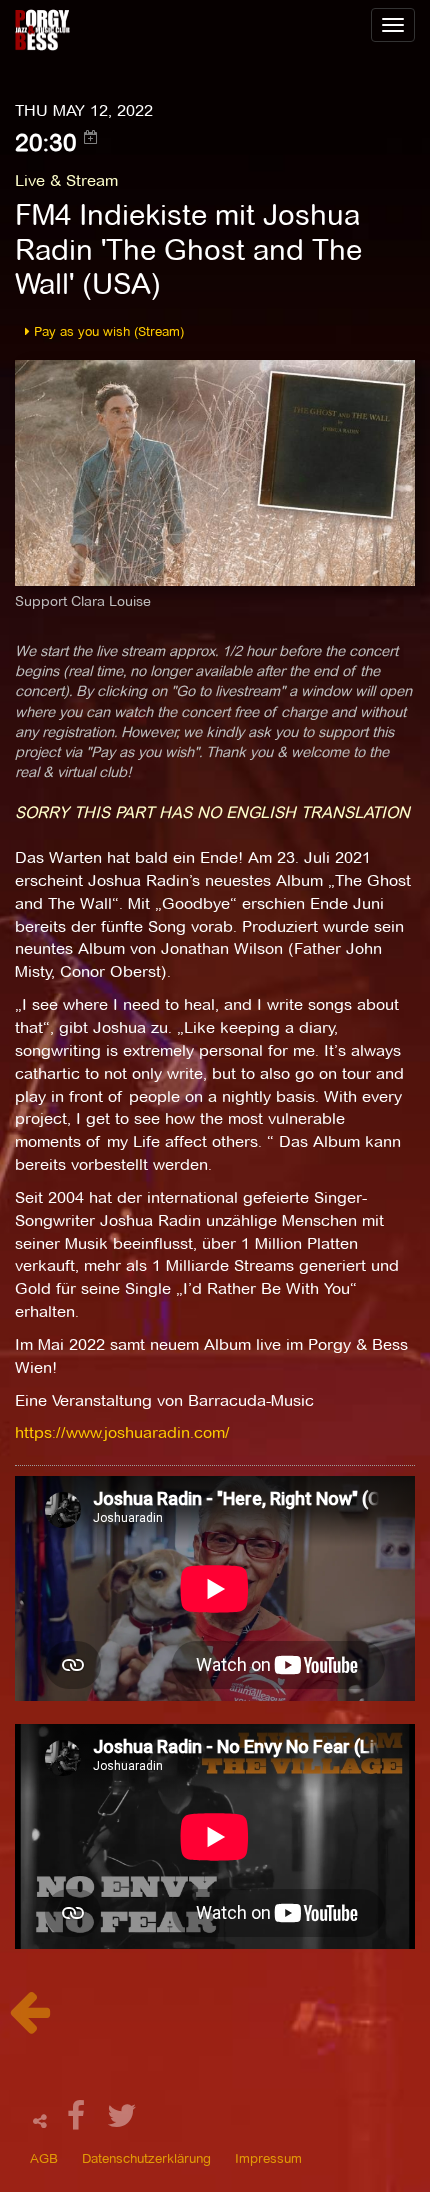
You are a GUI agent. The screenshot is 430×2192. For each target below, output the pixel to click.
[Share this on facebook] (79, 2121)
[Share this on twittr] (122, 2121)
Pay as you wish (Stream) (107, 331)
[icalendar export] (91, 137)
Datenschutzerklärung (146, 2158)
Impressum (268, 2158)
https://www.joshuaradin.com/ (122, 1432)
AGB (44, 2158)
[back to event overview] (29, 2022)
